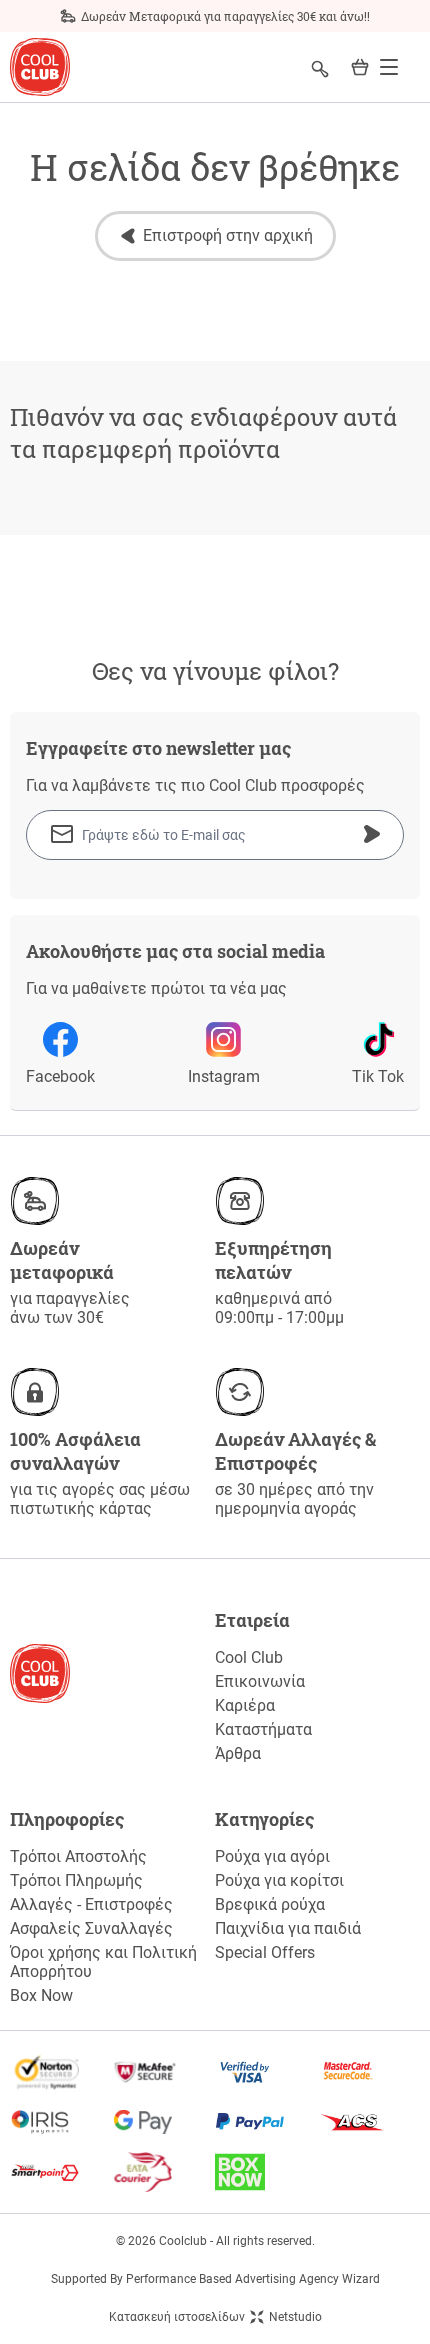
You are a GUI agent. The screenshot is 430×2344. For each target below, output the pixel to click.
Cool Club (249, 1657)
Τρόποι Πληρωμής (76, 1880)
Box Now (41, 1995)
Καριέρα (245, 1705)
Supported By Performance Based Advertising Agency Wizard (215, 2279)
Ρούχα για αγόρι (272, 1856)
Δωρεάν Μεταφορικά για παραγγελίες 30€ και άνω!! (225, 16)
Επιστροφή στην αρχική (228, 235)
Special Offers (265, 1952)
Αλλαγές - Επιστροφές (91, 1904)
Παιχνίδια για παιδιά (288, 1928)
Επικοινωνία (260, 1681)
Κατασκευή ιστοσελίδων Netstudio (215, 2317)
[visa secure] (266, 2072)
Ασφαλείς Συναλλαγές (91, 1928)
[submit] (372, 834)
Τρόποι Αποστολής (78, 1856)
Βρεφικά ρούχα (270, 1904)
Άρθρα (238, 1753)
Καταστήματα (263, 1729)
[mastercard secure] (369, 2072)
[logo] (40, 67)
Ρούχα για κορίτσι (279, 1880)
